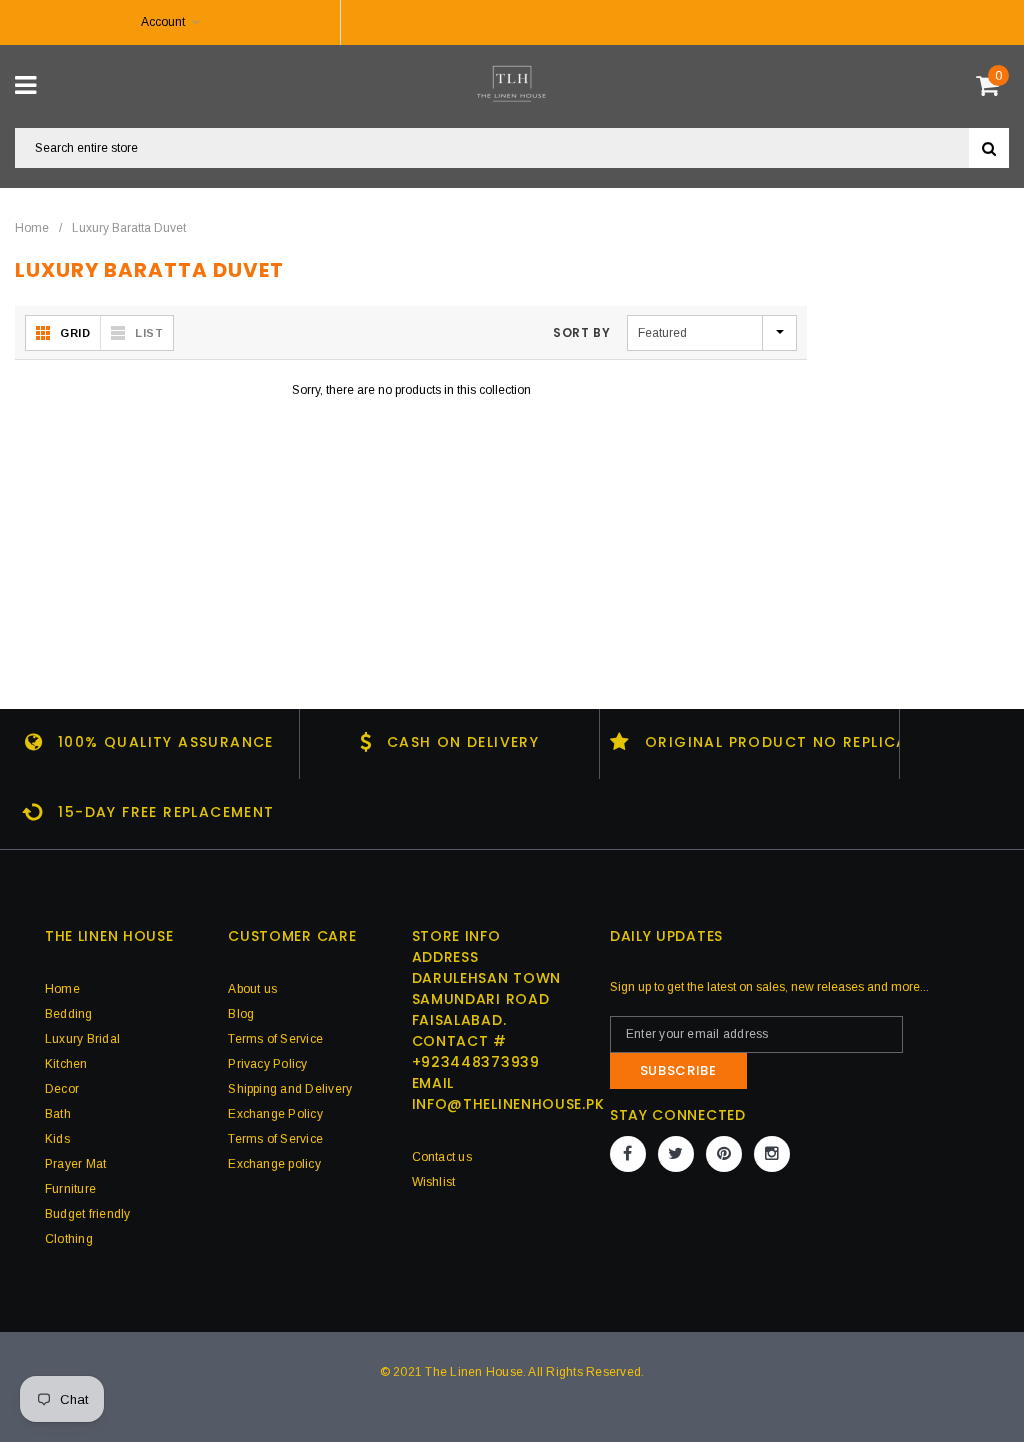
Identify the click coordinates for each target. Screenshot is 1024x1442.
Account (163, 22)
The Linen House (474, 1372)
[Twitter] (676, 1154)
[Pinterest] (724, 1154)
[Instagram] (772, 1154)
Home (32, 228)
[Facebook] (628, 1154)
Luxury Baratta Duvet (129, 228)
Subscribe (678, 1070)
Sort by (581, 332)
